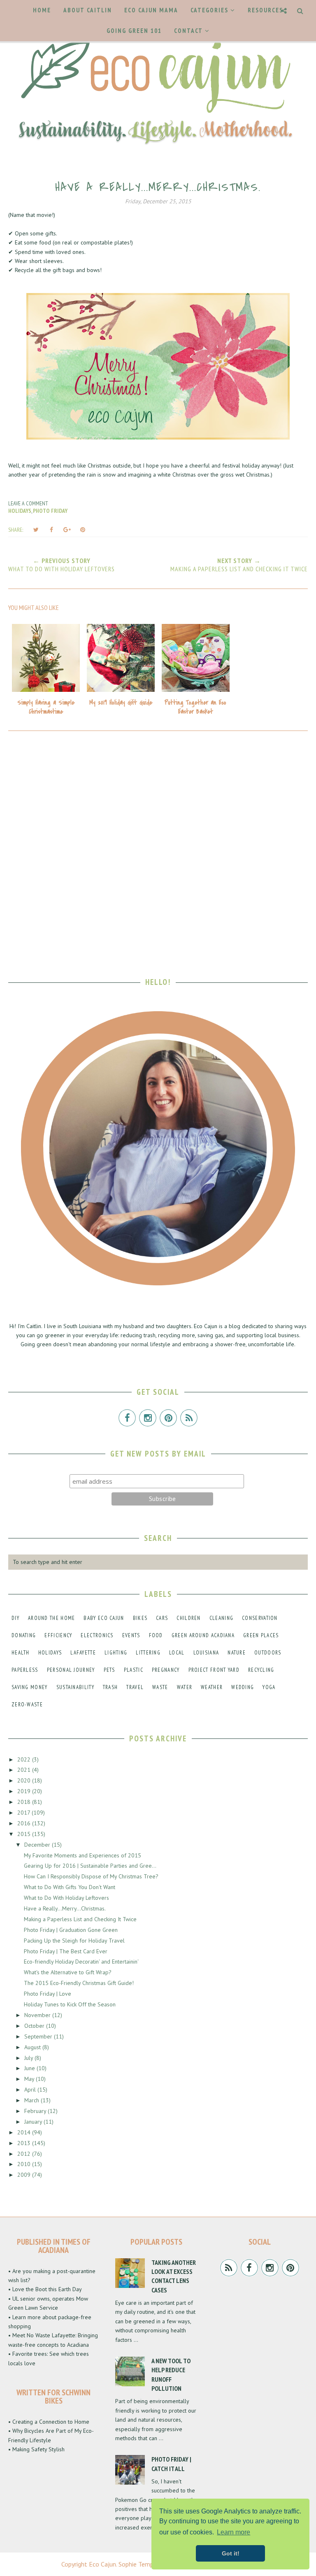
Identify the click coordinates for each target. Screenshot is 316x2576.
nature (237, 1653)
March (33, 2100)
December (38, 1845)
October (35, 2026)
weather (212, 1687)
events (131, 1635)
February (36, 2111)
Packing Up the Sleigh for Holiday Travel (74, 1941)
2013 (25, 2143)
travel (135, 1687)
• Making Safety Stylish (36, 2449)
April (31, 2090)
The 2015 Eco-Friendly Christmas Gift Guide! (79, 1983)
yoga (269, 1687)
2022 (25, 1759)
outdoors (268, 1653)
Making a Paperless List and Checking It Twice (80, 1919)
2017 (24, 1813)
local (177, 1653)
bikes (140, 1618)
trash (110, 1687)
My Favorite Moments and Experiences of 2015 (82, 1855)
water (185, 1687)
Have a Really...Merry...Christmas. (65, 1908)
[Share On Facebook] (51, 530)
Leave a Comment (28, 503)
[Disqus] (158, 848)
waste (160, 1687)
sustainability (75, 1687)
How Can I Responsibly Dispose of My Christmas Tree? (91, 1876)
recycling (261, 1670)
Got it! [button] (231, 2553)
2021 (25, 1770)
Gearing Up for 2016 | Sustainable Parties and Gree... (90, 1866)
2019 (25, 1791)
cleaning (221, 1618)
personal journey (71, 1670)
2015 (25, 1834)
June (30, 2068)
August (33, 2047)
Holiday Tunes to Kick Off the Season (70, 2004)
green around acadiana (203, 1635)
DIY (15, 1618)
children (188, 1618)
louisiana (206, 1653)
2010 (25, 2164)
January (34, 2122)
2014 (25, 2132)
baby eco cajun (104, 1618)
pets (109, 1670)
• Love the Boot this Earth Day (45, 2289)
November (38, 2015)
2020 (25, 1780)
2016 (25, 1823)
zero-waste (27, 1705)
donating (24, 1635)
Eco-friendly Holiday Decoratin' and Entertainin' (81, 1962)
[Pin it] (83, 530)
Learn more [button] (234, 2532)
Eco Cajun (102, 2564)
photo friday (50, 511)
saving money (30, 1687)
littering (148, 1653)
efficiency (58, 1635)
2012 (25, 2154)
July (29, 2058)
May (30, 2079)
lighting (116, 1653)
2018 (25, 1802)
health (21, 1653)
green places (261, 1635)
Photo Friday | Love (48, 1994)
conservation (260, 1618)
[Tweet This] (36, 530)
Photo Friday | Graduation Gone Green (71, 1930)
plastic (134, 1670)
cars (162, 1618)
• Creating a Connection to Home (49, 2422)
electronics (97, 1635)
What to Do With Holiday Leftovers (66, 1898)
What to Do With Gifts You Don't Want (70, 1887)
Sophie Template (142, 2564)
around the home (52, 1618)
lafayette (83, 1653)
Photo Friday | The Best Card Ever (66, 1951)
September (39, 2036)
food (156, 1635)
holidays (20, 511)
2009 (25, 2175)
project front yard (214, 1670)
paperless (25, 1670)
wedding (243, 1687)
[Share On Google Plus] (67, 530)
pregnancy (166, 1670)
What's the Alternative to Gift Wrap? (68, 1972)
